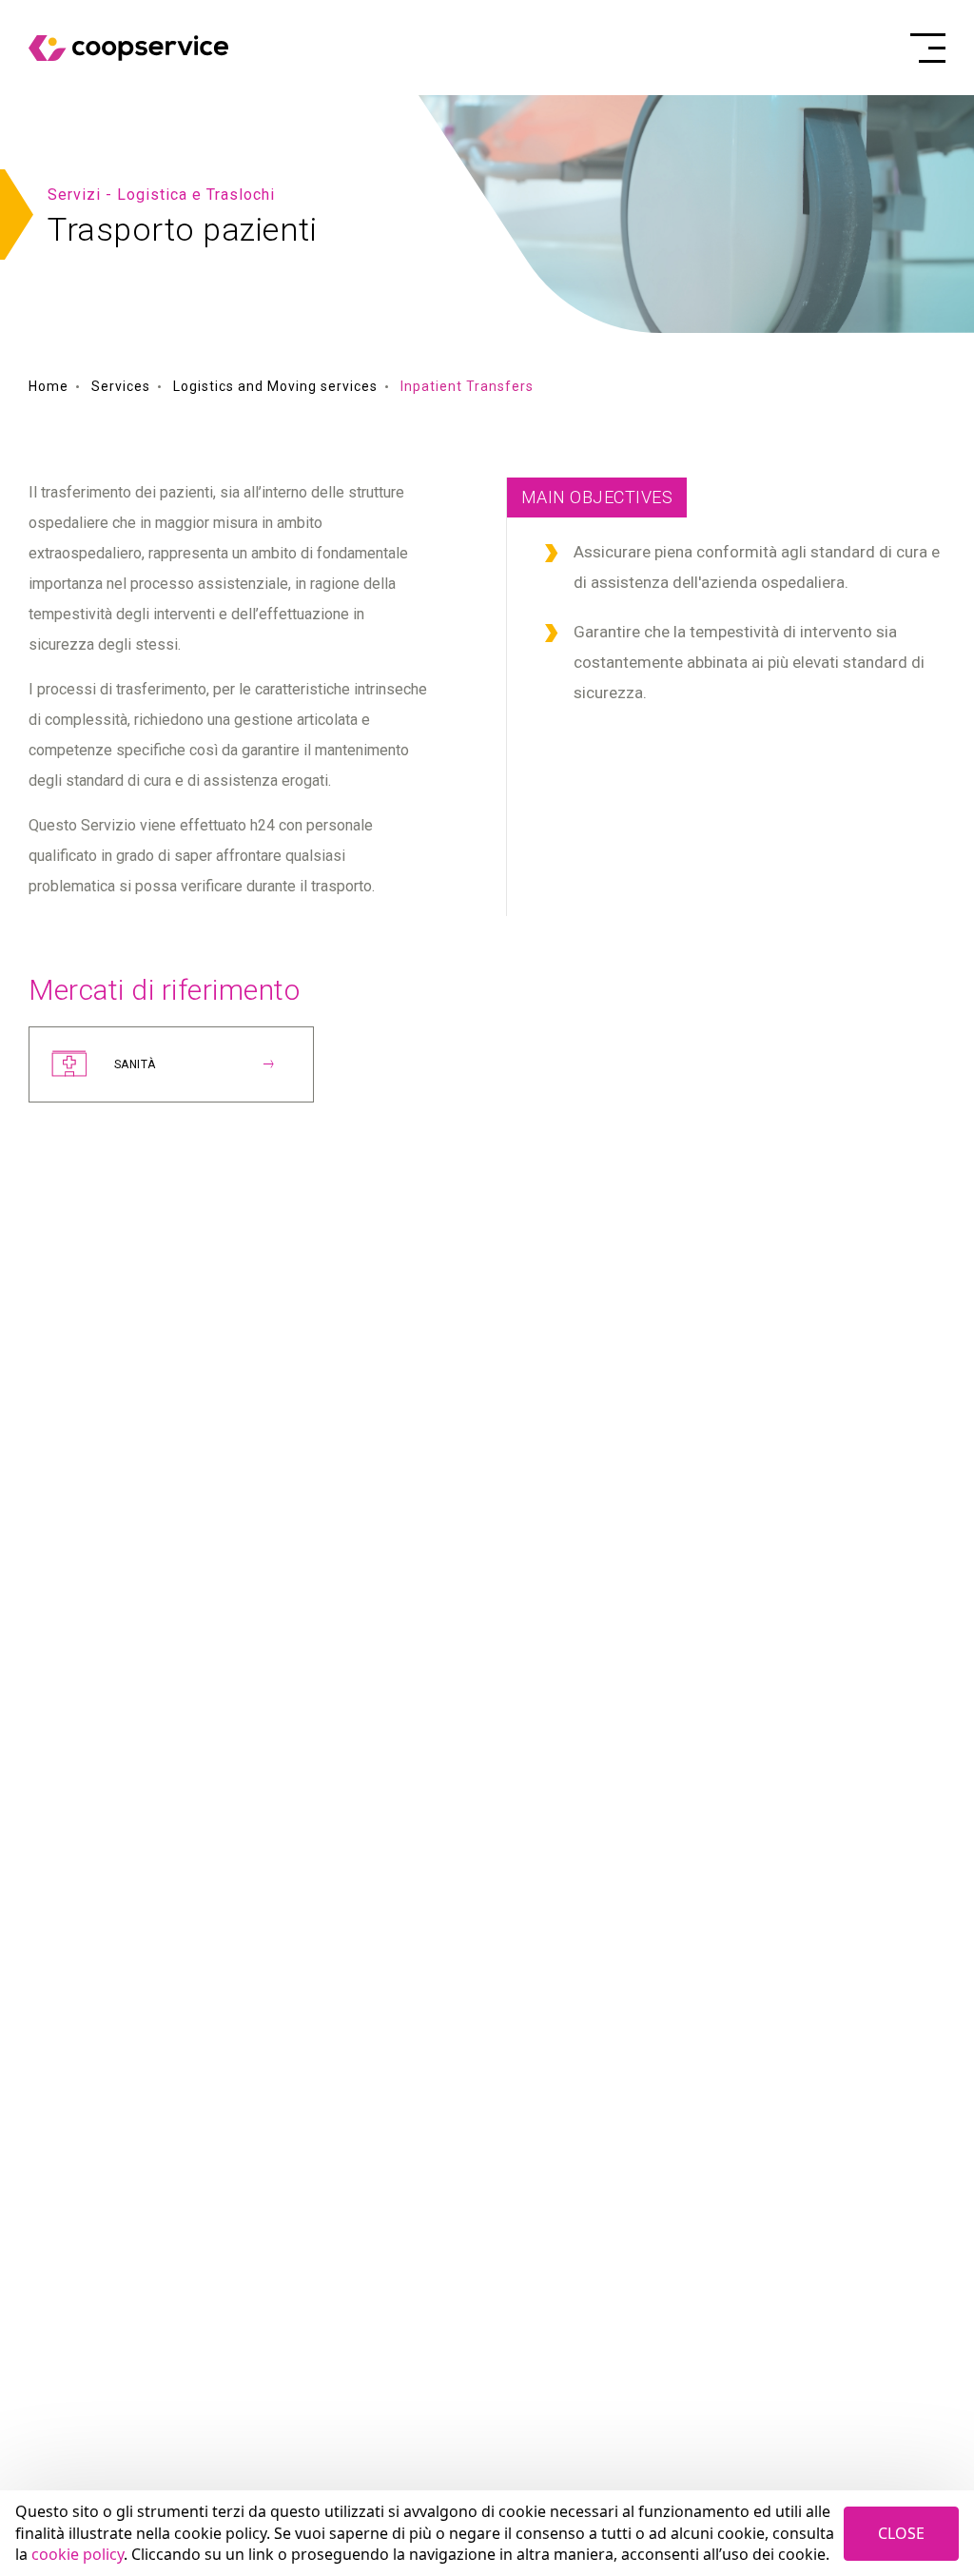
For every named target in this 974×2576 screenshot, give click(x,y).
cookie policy (78, 2554)
